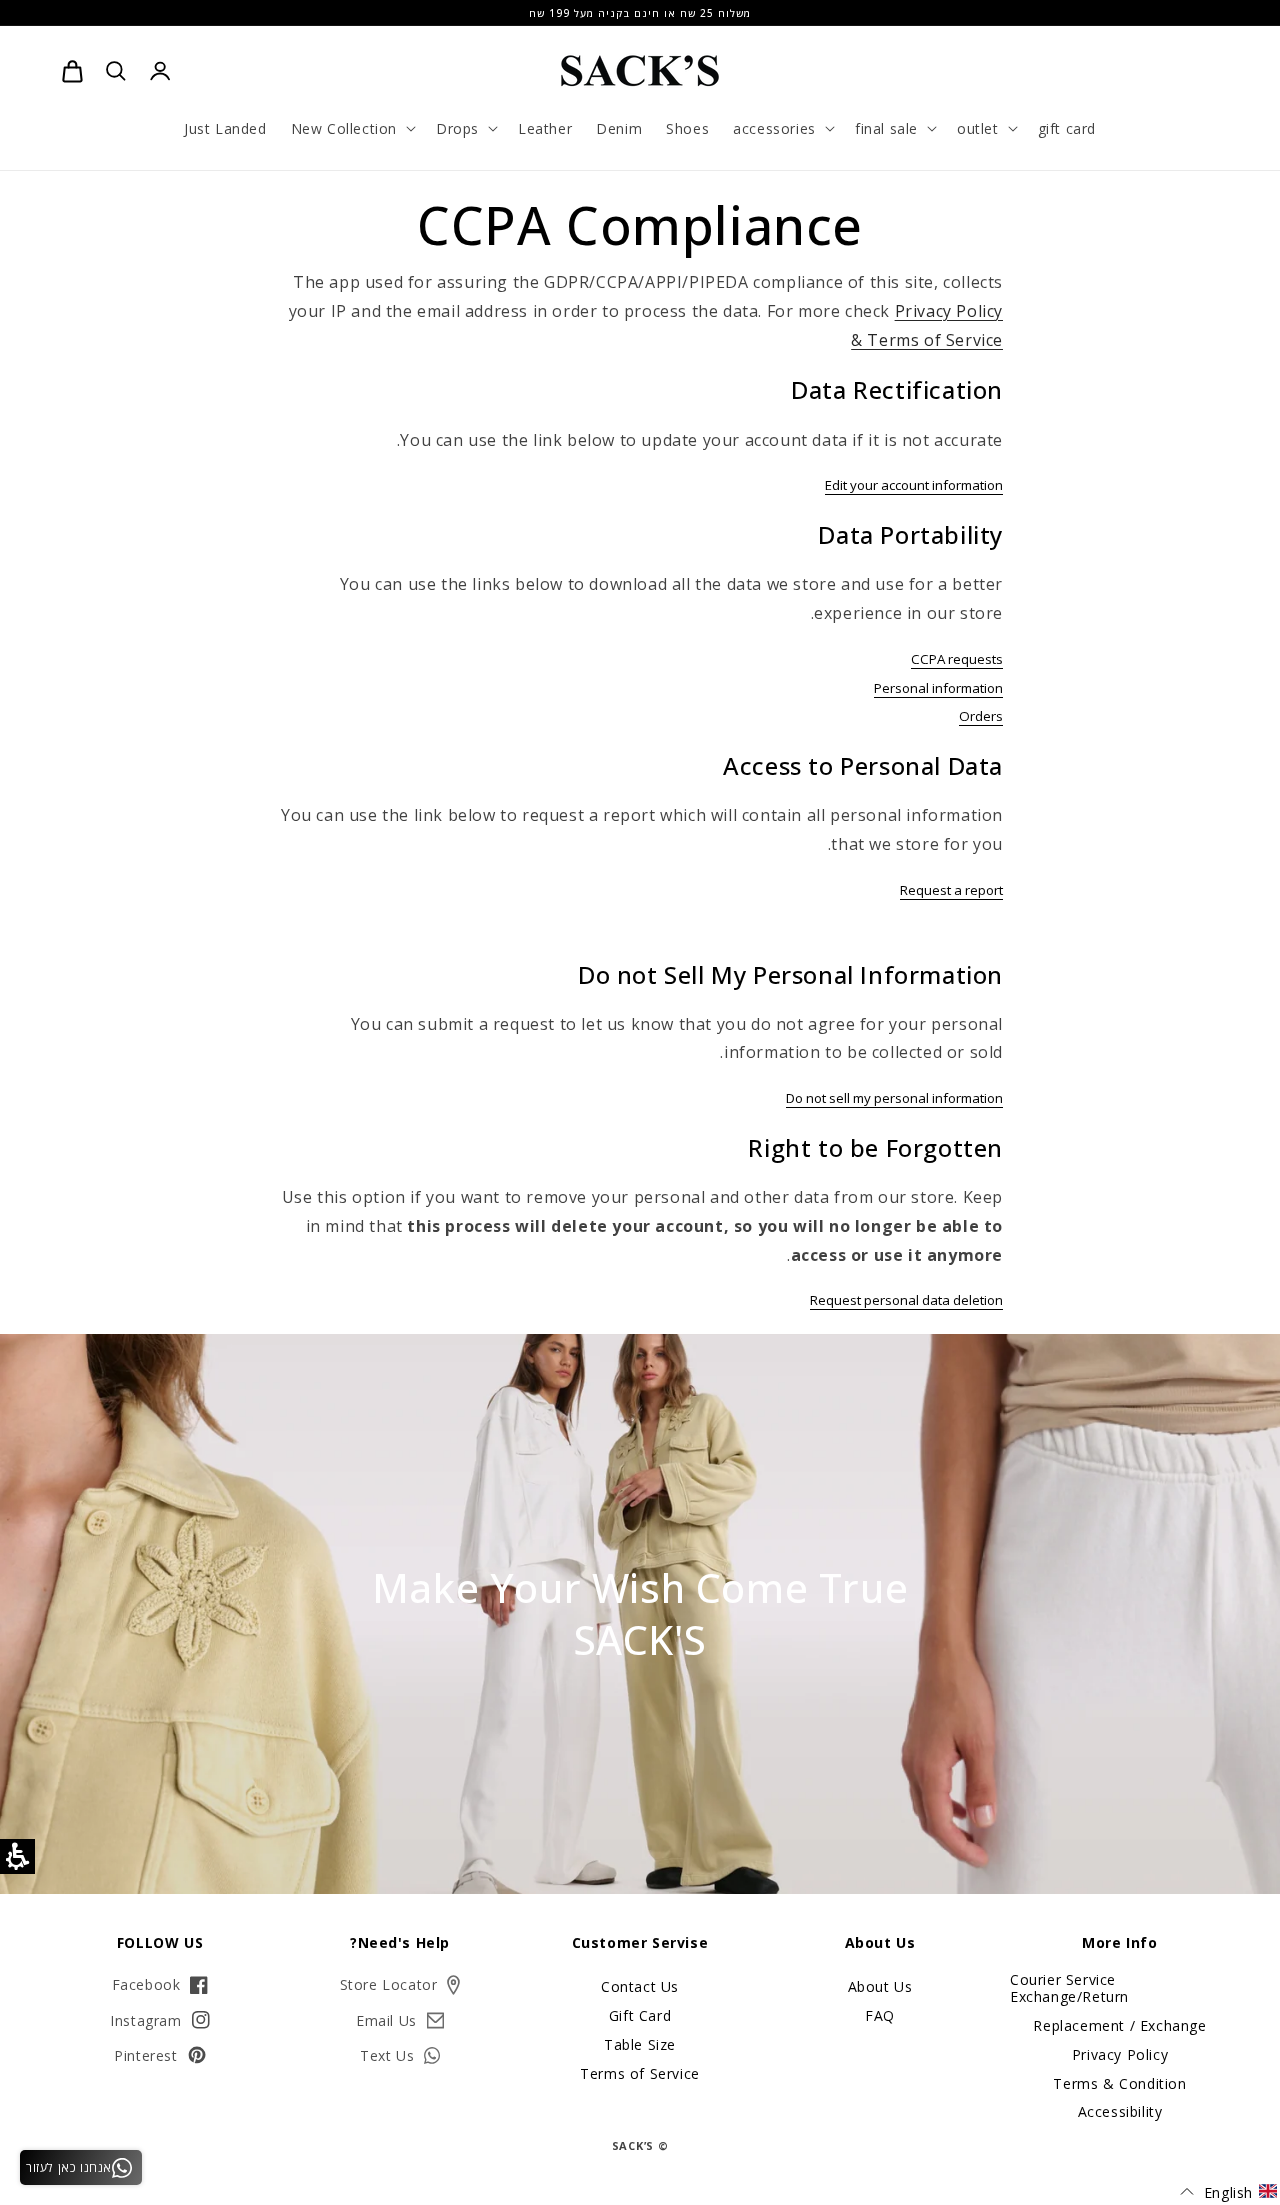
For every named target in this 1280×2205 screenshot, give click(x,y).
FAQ (880, 2015)
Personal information (938, 688)
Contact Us (640, 1987)
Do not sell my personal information (894, 1098)
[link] (72, 71)
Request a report (951, 890)
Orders (981, 716)
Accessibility (1120, 2111)
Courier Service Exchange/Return (1069, 1989)
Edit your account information (914, 485)
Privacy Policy (1120, 2054)
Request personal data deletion (906, 1300)
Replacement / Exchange (1119, 2025)
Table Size (640, 2044)
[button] (351, 128)
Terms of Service (640, 2073)
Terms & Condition (1119, 2083)
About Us (880, 1987)
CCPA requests (957, 659)
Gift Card (640, 2015)
